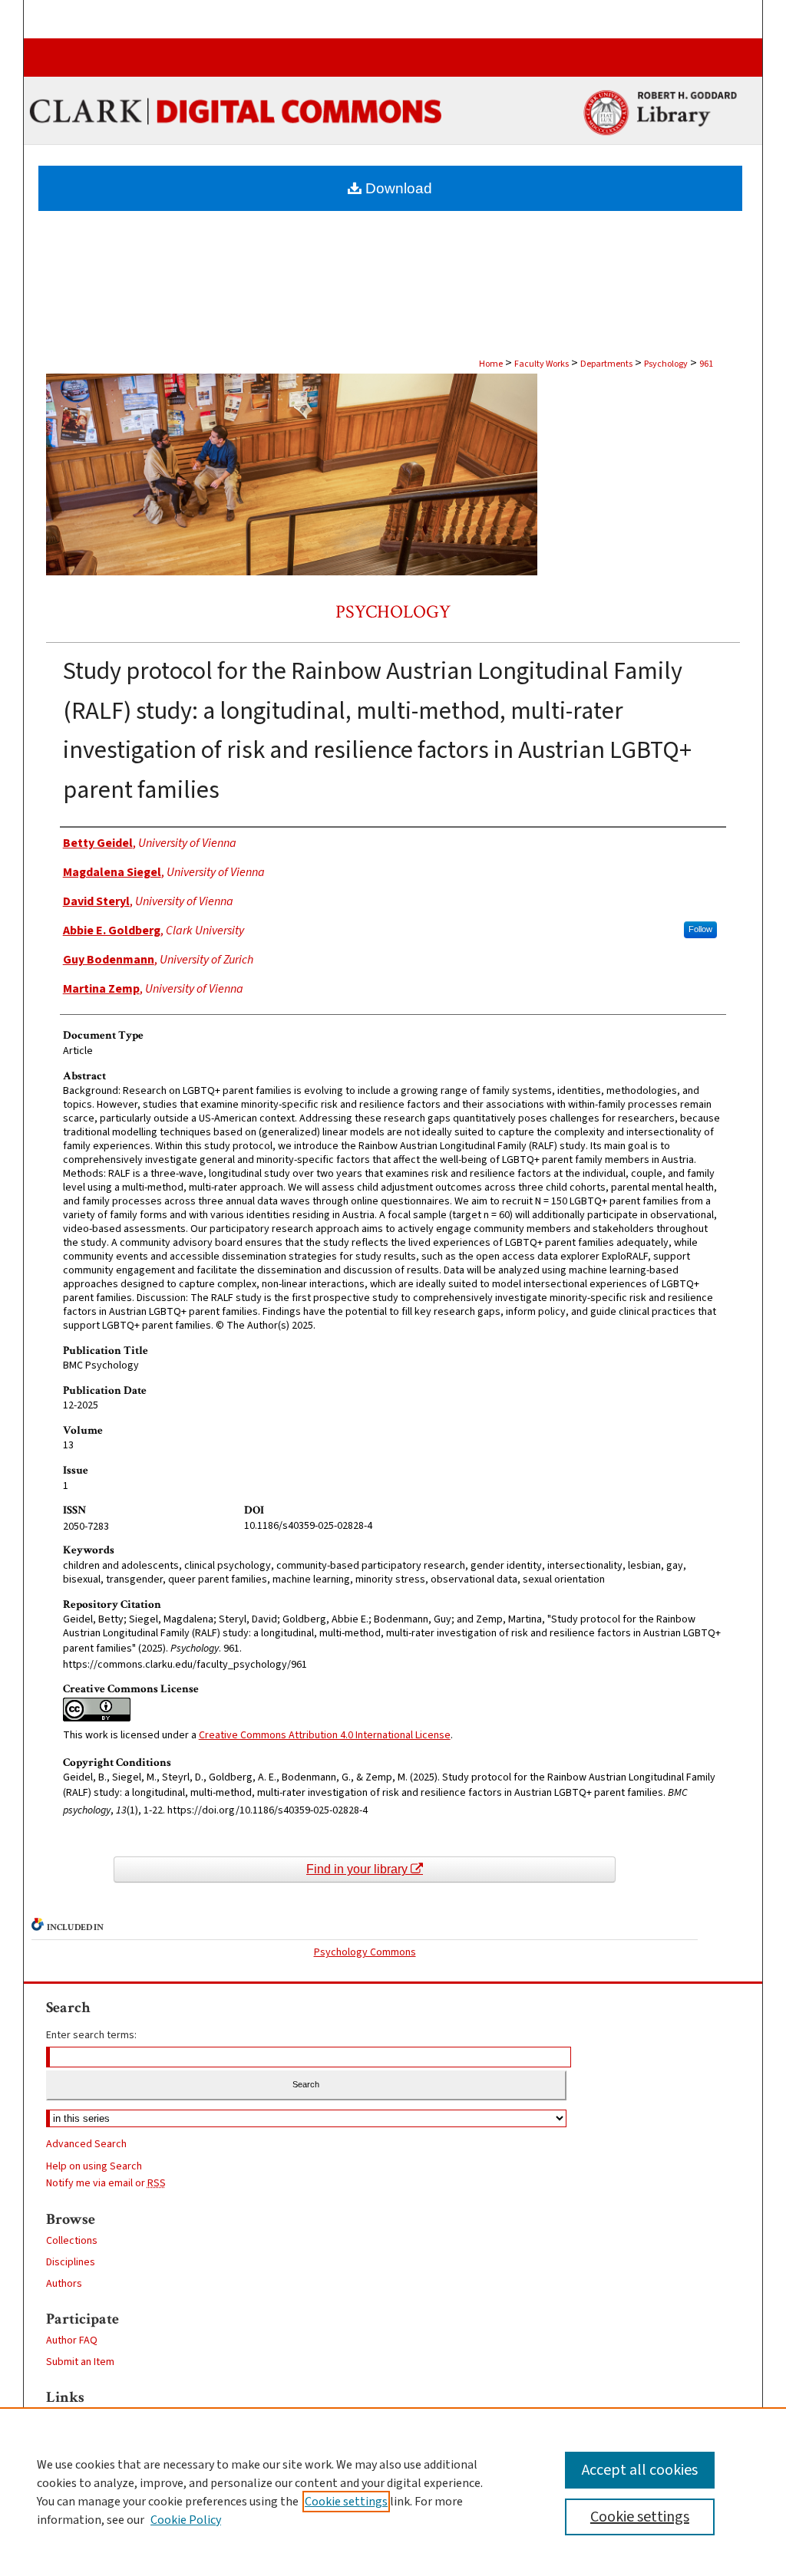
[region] (393, 2492)
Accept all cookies (640, 2470)
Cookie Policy (186, 2520)
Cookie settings (346, 2502)
